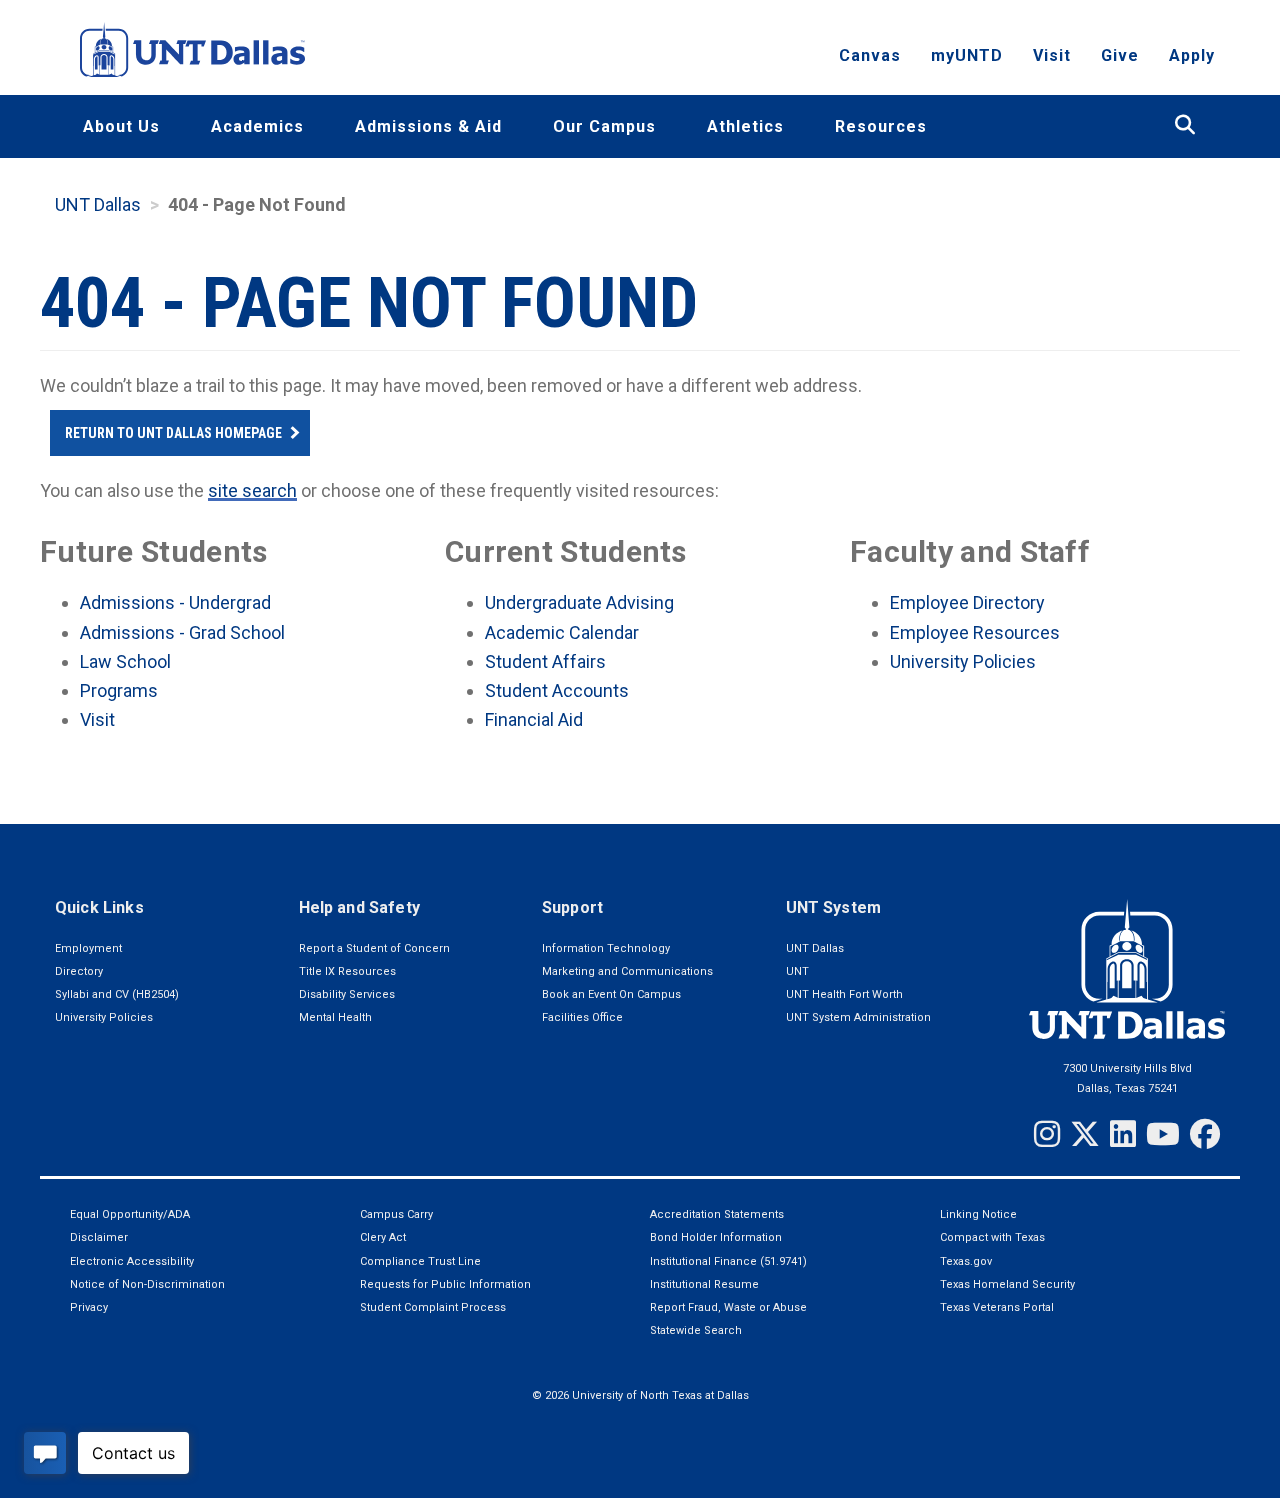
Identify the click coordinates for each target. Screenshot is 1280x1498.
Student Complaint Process (433, 1307)
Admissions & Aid (428, 126)
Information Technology (606, 948)
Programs (119, 690)
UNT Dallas (98, 204)
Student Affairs (545, 661)
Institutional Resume (704, 1284)
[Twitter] (1085, 1134)
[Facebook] (1205, 1134)
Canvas (870, 55)
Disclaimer (99, 1237)
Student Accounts (557, 690)
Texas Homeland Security (1007, 1284)
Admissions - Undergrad (175, 602)
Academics (257, 126)
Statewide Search (696, 1330)
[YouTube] (1163, 1134)
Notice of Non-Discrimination (147, 1284)
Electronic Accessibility (132, 1261)
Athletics (745, 126)
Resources (881, 126)
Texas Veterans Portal (997, 1307)
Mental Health (335, 1017)
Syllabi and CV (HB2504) (117, 994)
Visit (1052, 55)
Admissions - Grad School (182, 632)
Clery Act (383, 1237)
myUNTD (967, 55)
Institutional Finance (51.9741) (728, 1261)
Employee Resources (975, 632)
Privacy (89, 1307)
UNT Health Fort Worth (844, 994)
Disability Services (347, 994)
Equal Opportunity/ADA (130, 1214)
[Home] (192, 49)
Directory (79, 971)
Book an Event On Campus (611, 994)
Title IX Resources (347, 971)
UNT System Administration (858, 1017)
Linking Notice (978, 1214)
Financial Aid (534, 719)
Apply (1192, 55)
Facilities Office (582, 1017)
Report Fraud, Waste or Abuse (728, 1307)
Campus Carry (396, 1214)
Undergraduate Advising (579, 602)
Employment (88, 948)
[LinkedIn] (1123, 1134)
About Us (121, 126)
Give (1120, 55)
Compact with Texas (992, 1237)
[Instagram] (1047, 1134)
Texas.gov (966, 1261)
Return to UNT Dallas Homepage (173, 433)
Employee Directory (967, 602)
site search (252, 490)
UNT (797, 971)
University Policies (963, 661)
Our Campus (604, 126)
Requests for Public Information (445, 1284)
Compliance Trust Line (420, 1261)
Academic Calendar (562, 632)
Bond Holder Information (716, 1237)
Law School (125, 661)
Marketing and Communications (627, 971)
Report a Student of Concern (374, 948)
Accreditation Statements (717, 1214)
